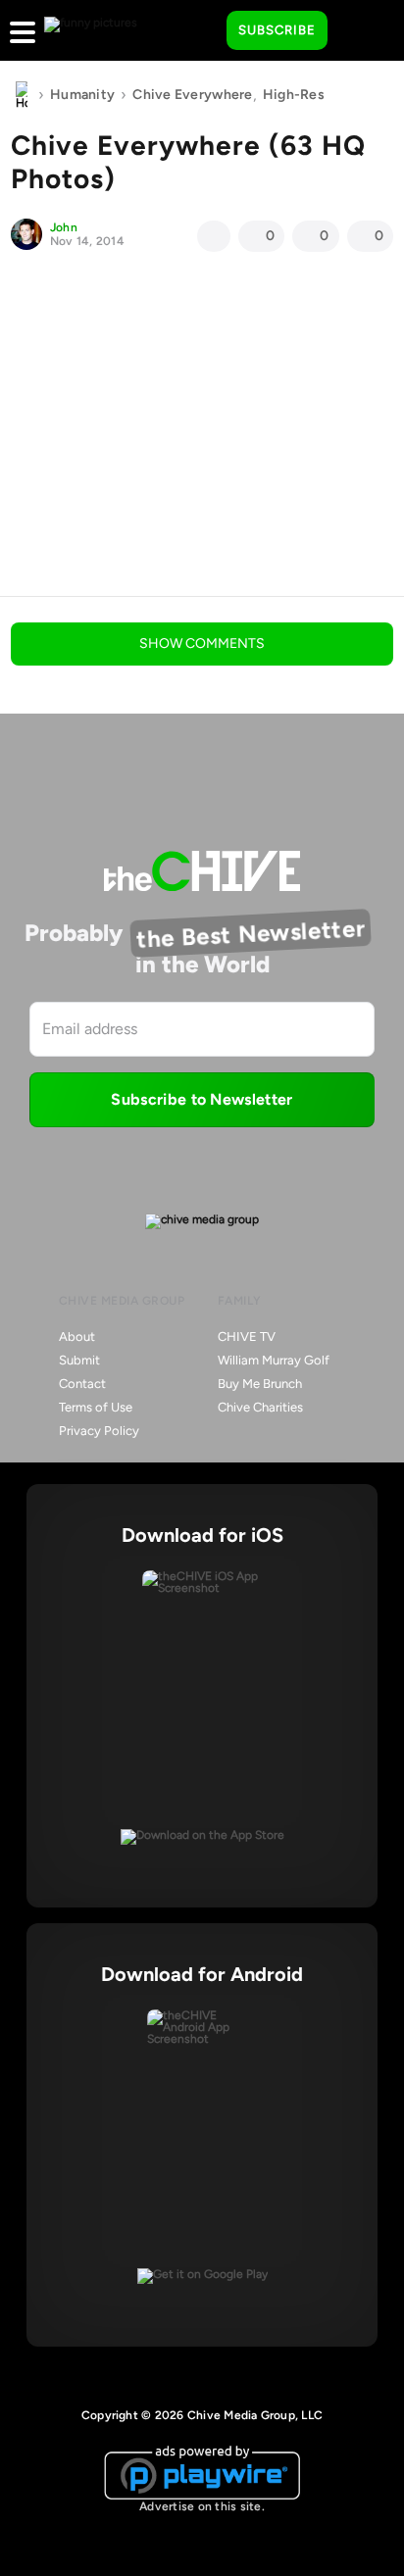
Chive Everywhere (192, 95)
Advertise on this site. (202, 2506)
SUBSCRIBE (277, 30)
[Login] (360, 31)
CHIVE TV (247, 1337)
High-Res (294, 95)
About (77, 1337)
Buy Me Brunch (260, 1384)
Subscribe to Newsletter (202, 1099)
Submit (79, 1360)
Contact (82, 1384)
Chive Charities (260, 1407)
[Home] (22, 95)
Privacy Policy (99, 1431)
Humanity (82, 95)
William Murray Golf (274, 1360)
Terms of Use (96, 1407)
